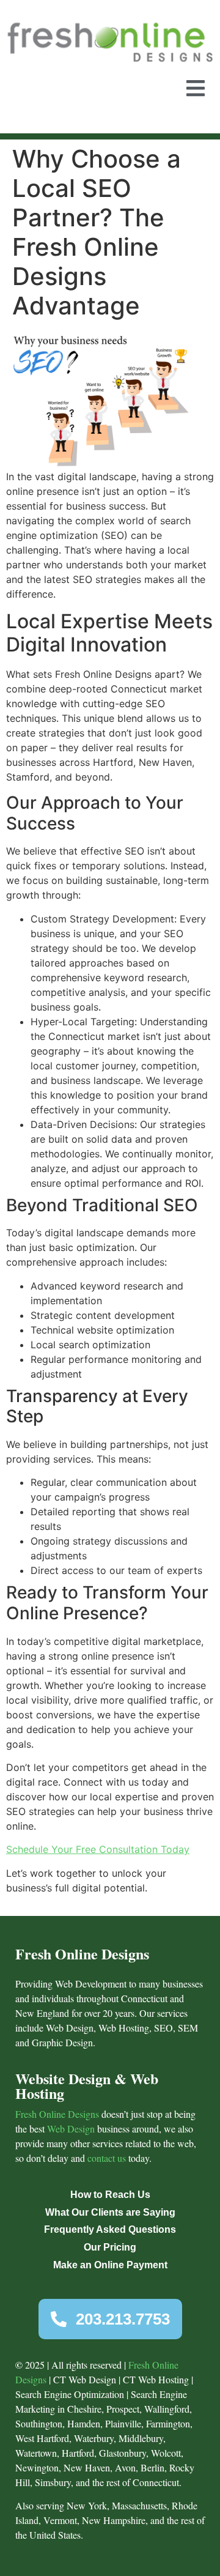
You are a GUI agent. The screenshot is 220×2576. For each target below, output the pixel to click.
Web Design (71, 2129)
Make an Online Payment (110, 2265)
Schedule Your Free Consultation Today (98, 1849)
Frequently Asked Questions (110, 2229)
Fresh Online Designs (57, 2114)
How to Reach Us (110, 2195)
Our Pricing (110, 2247)
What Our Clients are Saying (110, 2212)
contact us (107, 2158)
